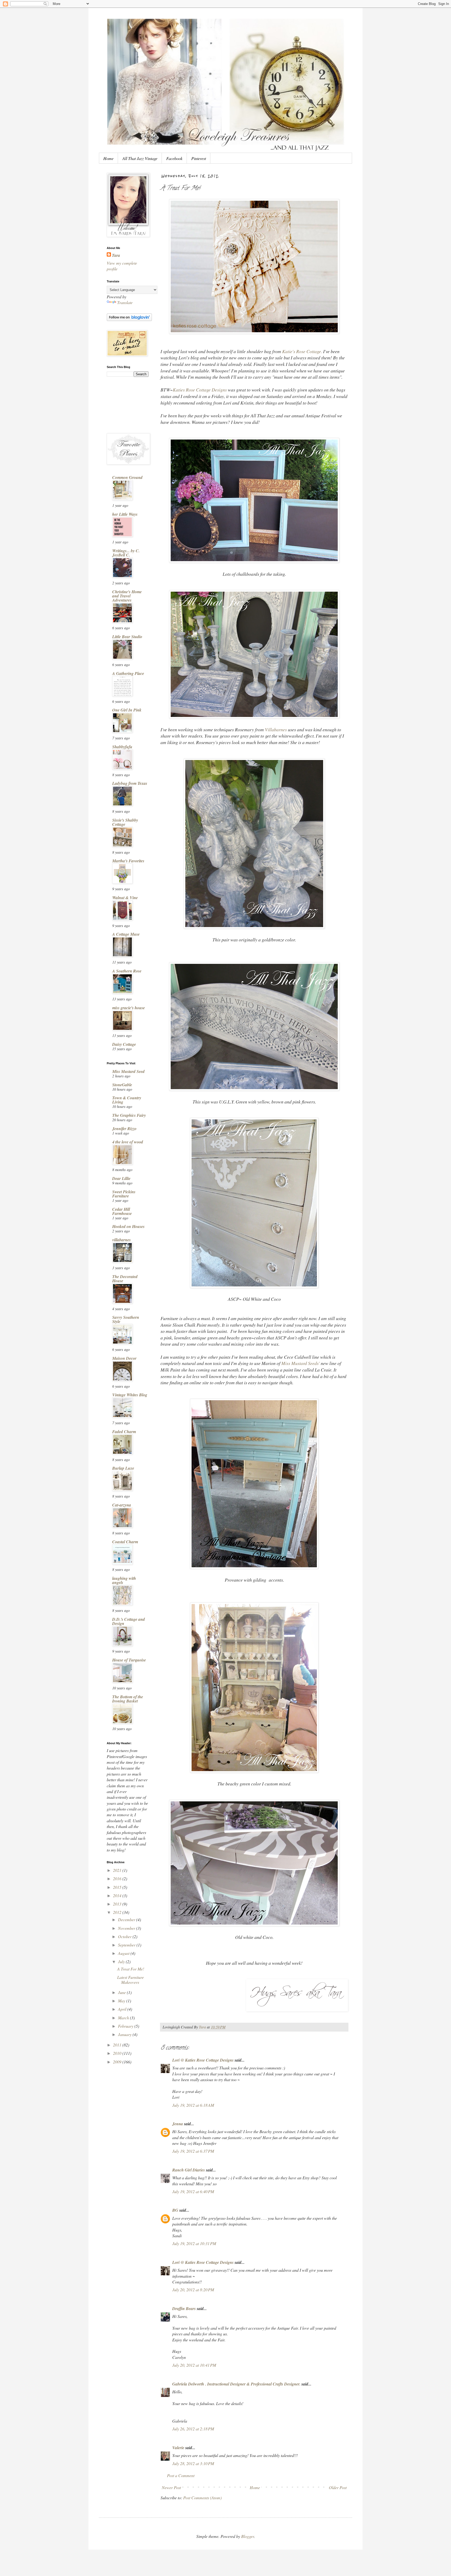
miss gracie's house (129, 1008)
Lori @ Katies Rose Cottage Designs (203, 2060)
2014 (118, 1895)
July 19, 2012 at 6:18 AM (193, 2105)
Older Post (338, 2487)
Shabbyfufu (122, 747)
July (122, 1961)
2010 (118, 2053)
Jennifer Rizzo (124, 1129)
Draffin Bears (184, 2308)
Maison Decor (124, 1358)
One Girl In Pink (127, 710)
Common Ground (127, 477)
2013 (118, 1904)
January (125, 2034)
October (125, 1936)
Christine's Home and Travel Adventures (127, 596)
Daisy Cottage (124, 1044)
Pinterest (199, 158)
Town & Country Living (127, 1100)
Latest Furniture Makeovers (130, 1980)
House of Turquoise (129, 1660)
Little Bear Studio (127, 637)
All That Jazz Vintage (140, 158)
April (123, 2009)
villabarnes (121, 1240)
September (127, 1945)
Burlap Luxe (123, 1468)
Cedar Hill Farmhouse (122, 1211)
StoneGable (122, 1085)
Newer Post (171, 2487)
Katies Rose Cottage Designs (200, 390)
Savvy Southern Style (126, 1319)
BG (175, 2210)
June (122, 1992)
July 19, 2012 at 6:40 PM (193, 2191)
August (124, 1953)
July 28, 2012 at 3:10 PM (193, 2463)
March (124, 2018)
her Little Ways (125, 514)
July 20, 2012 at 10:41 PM (194, 2365)
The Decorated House (125, 1279)
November (127, 1928)
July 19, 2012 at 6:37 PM (193, 2151)
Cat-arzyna (122, 1505)
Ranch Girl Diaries (189, 2170)
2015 (118, 1887)
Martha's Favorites (128, 861)
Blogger (248, 2536)
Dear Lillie (121, 1178)
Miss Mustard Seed (128, 1071)
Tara (116, 255)
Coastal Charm (125, 1542)
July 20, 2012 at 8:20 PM (193, 2290)
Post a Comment (181, 2475)
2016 (118, 1878)
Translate (125, 302)
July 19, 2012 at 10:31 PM (194, 2243)
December (127, 1919)
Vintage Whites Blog (130, 1395)
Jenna (178, 2124)
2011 (118, 2045)
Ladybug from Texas (130, 783)
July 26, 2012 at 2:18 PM (193, 2429)
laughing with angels (124, 1580)
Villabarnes (276, 729)
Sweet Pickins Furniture (124, 1194)
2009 (118, 2062)
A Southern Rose (127, 971)
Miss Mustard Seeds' (301, 1363)
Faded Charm (124, 1432)
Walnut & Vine (125, 898)
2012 (118, 1912)
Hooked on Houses (128, 1226)
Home (108, 158)
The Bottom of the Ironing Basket (128, 1699)
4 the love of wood (128, 1142)
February (126, 2026)
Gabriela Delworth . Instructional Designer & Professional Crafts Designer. (236, 2384)
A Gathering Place (128, 673)
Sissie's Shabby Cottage (125, 822)
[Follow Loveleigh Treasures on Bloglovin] (129, 319)
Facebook (174, 158)
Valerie (178, 2448)
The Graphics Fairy (129, 1115)
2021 (118, 1870)
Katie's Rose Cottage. (302, 351)
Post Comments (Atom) (202, 2498)
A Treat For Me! (131, 1969)
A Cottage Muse (126, 934)
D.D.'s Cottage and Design (129, 1621)
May (122, 2001)
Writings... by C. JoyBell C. (126, 553)
